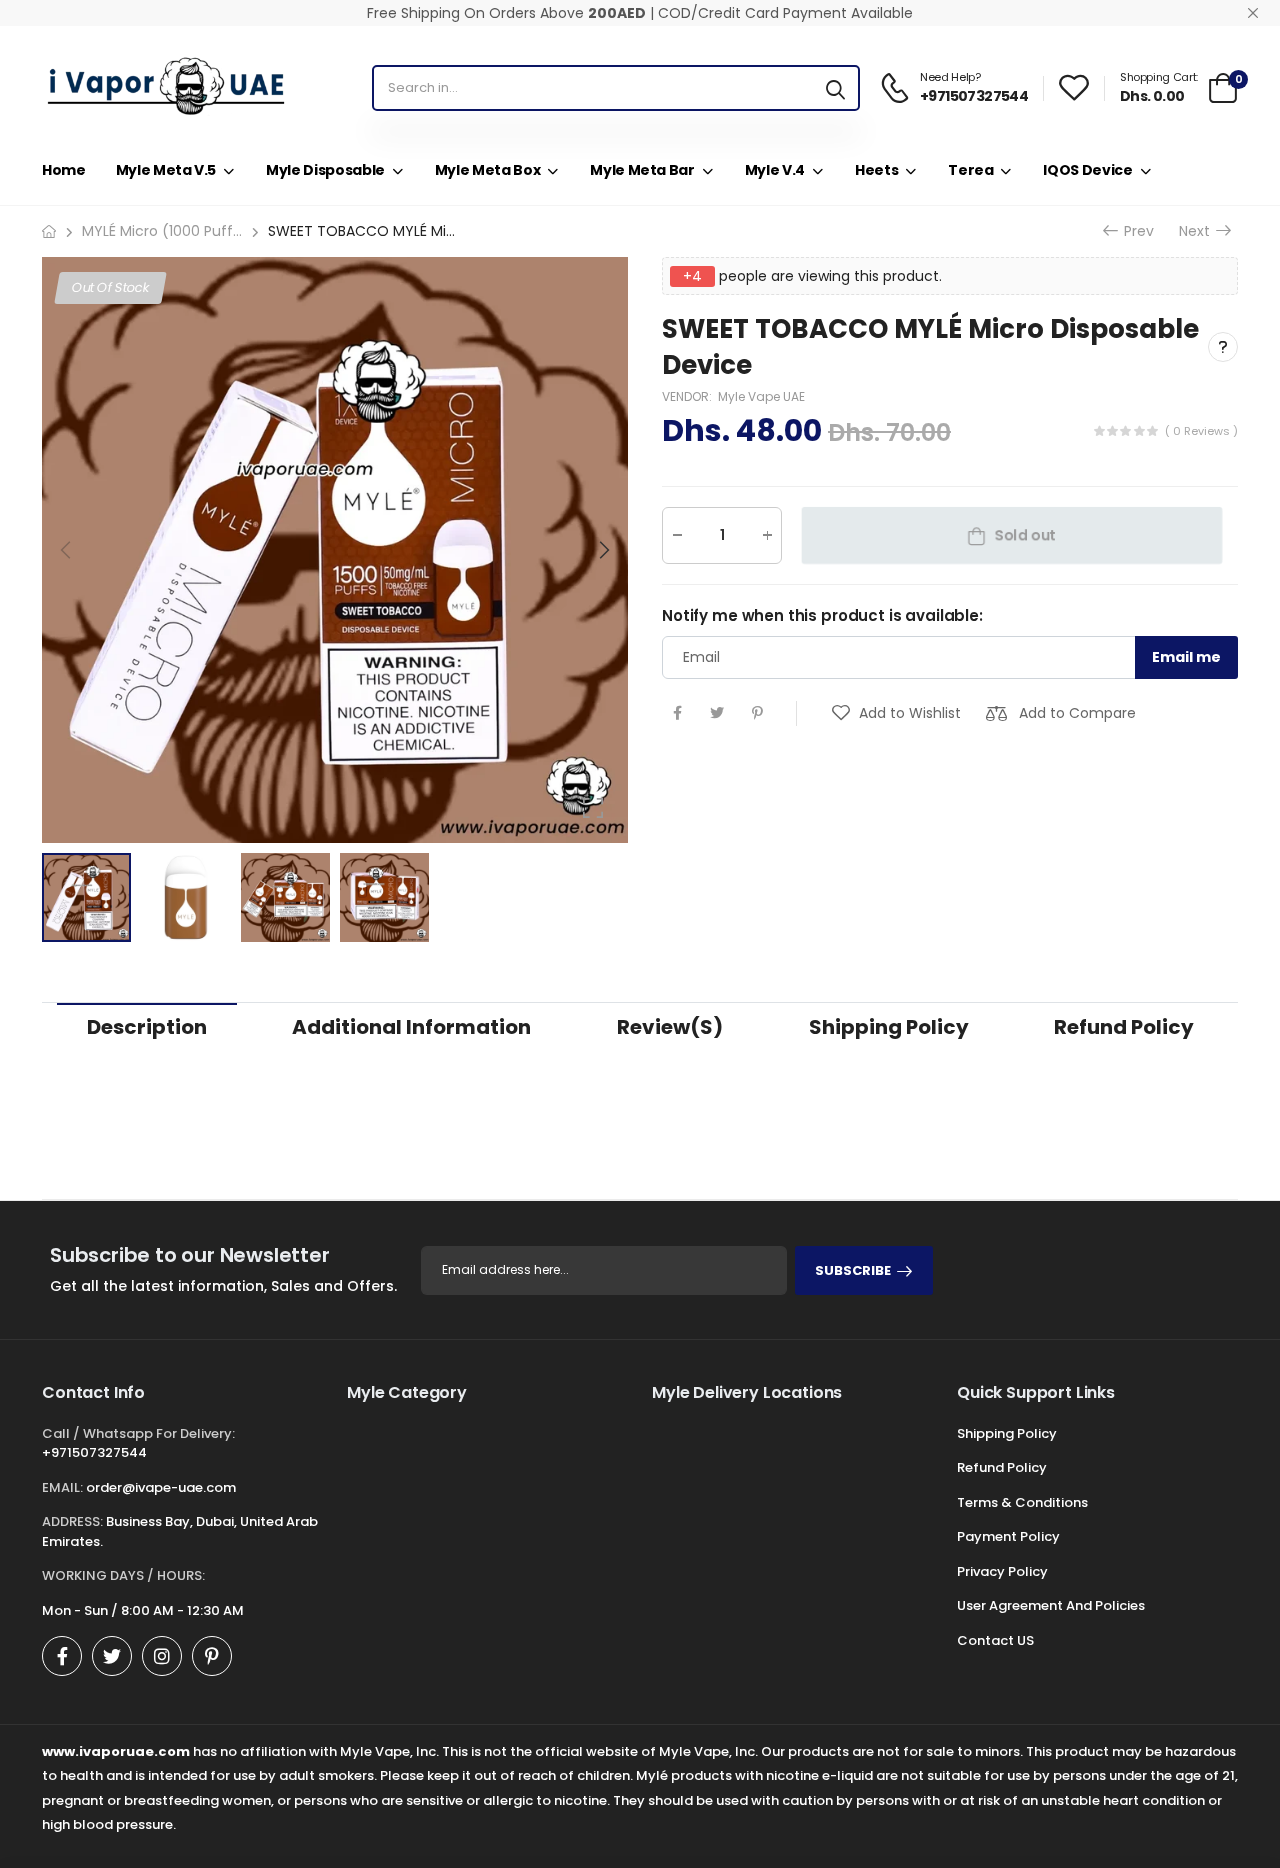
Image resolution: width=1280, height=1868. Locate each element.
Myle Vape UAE (761, 396)
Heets (876, 170)
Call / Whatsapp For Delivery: (138, 1433)
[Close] (1253, 13)
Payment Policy (1008, 1536)
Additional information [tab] (411, 1027)
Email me (1186, 657)
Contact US (995, 1640)
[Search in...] (835, 88)
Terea (970, 170)
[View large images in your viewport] (593, 808)
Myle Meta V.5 (166, 170)
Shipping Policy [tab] (889, 1027)
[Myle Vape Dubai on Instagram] (162, 1656)
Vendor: (688, 396)
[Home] (49, 231)
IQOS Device (1087, 170)
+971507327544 (94, 1452)
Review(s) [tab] (670, 1027)
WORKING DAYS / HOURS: (123, 1575)
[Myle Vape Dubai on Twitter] (112, 1656)
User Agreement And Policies (1051, 1605)
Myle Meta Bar (642, 170)
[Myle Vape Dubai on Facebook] (62, 1656)
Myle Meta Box (487, 170)
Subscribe (853, 1270)
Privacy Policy (1002, 1571)
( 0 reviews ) (1201, 431)
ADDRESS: (72, 1521)
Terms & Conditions (1022, 1502)
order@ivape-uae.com (161, 1487)
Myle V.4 (775, 170)
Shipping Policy (1007, 1433)
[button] (603, 550)
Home (64, 170)
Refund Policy (1002, 1467)
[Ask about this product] (1223, 347)
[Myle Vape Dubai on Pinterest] (212, 1656)
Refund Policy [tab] (1124, 1027)
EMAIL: (62, 1487)
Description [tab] (147, 1027)
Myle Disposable (325, 170)
